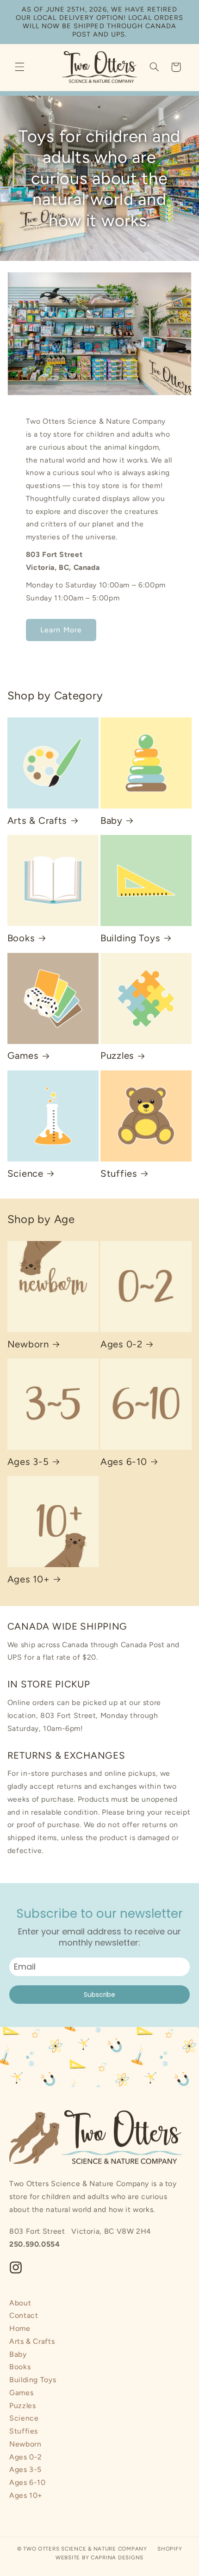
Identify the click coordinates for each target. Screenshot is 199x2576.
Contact (24, 2315)
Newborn (28, 1344)
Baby (112, 821)
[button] (19, 67)
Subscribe (99, 1995)
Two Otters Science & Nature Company (85, 2549)
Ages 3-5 (28, 1462)
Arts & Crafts (37, 821)
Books (21, 938)
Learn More (61, 630)
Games (23, 1056)
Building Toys (130, 938)
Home (20, 2328)
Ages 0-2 (121, 1344)
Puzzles (117, 1056)
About (20, 2303)
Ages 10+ (29, 1579)
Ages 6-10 (124, 1462)
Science (25, 1174)
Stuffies (119, 1174)
